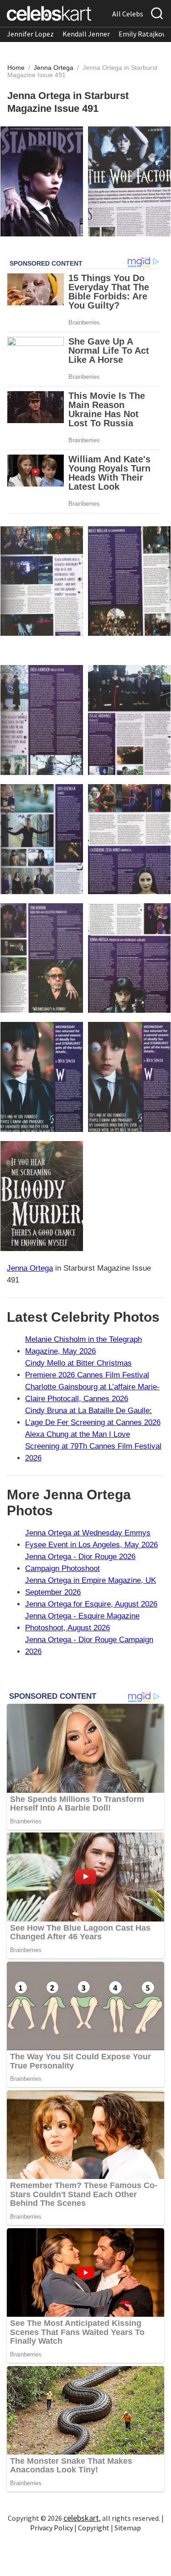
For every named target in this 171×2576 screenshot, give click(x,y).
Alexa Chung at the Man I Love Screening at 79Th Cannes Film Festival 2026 (93, 1446)
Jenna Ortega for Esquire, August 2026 (91, 1604)
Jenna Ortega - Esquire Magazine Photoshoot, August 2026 (82, 1622)
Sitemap (128, 2528)
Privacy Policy (52, 2528)
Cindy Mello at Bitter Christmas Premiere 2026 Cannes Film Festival (87, 1369)
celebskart (81, 2518)
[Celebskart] (49, 13)
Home (16, 68)
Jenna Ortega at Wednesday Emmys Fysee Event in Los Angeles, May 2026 (91, 1539)
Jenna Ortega (54, 68)
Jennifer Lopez (30, 34)
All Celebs (128, 14)
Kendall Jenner (86, 34)
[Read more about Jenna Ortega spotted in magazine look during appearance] (42, 720)
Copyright (94, 2528)
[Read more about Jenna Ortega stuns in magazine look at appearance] (129, 181)
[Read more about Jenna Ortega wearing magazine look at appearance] (42, 181)
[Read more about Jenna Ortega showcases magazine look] (129, 581)
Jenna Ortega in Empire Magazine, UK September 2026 (91, 1586)
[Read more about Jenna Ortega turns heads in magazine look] (42, 581)
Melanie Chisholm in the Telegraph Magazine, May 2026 (83, 1345)
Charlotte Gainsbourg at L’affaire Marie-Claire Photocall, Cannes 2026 (92, 1393)
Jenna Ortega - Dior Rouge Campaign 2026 (89, 1646)
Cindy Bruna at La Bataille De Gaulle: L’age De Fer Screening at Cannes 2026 (93, 1416)
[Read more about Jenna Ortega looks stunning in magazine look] (129, 720)
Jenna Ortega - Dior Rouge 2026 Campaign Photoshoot (80, 1563)
